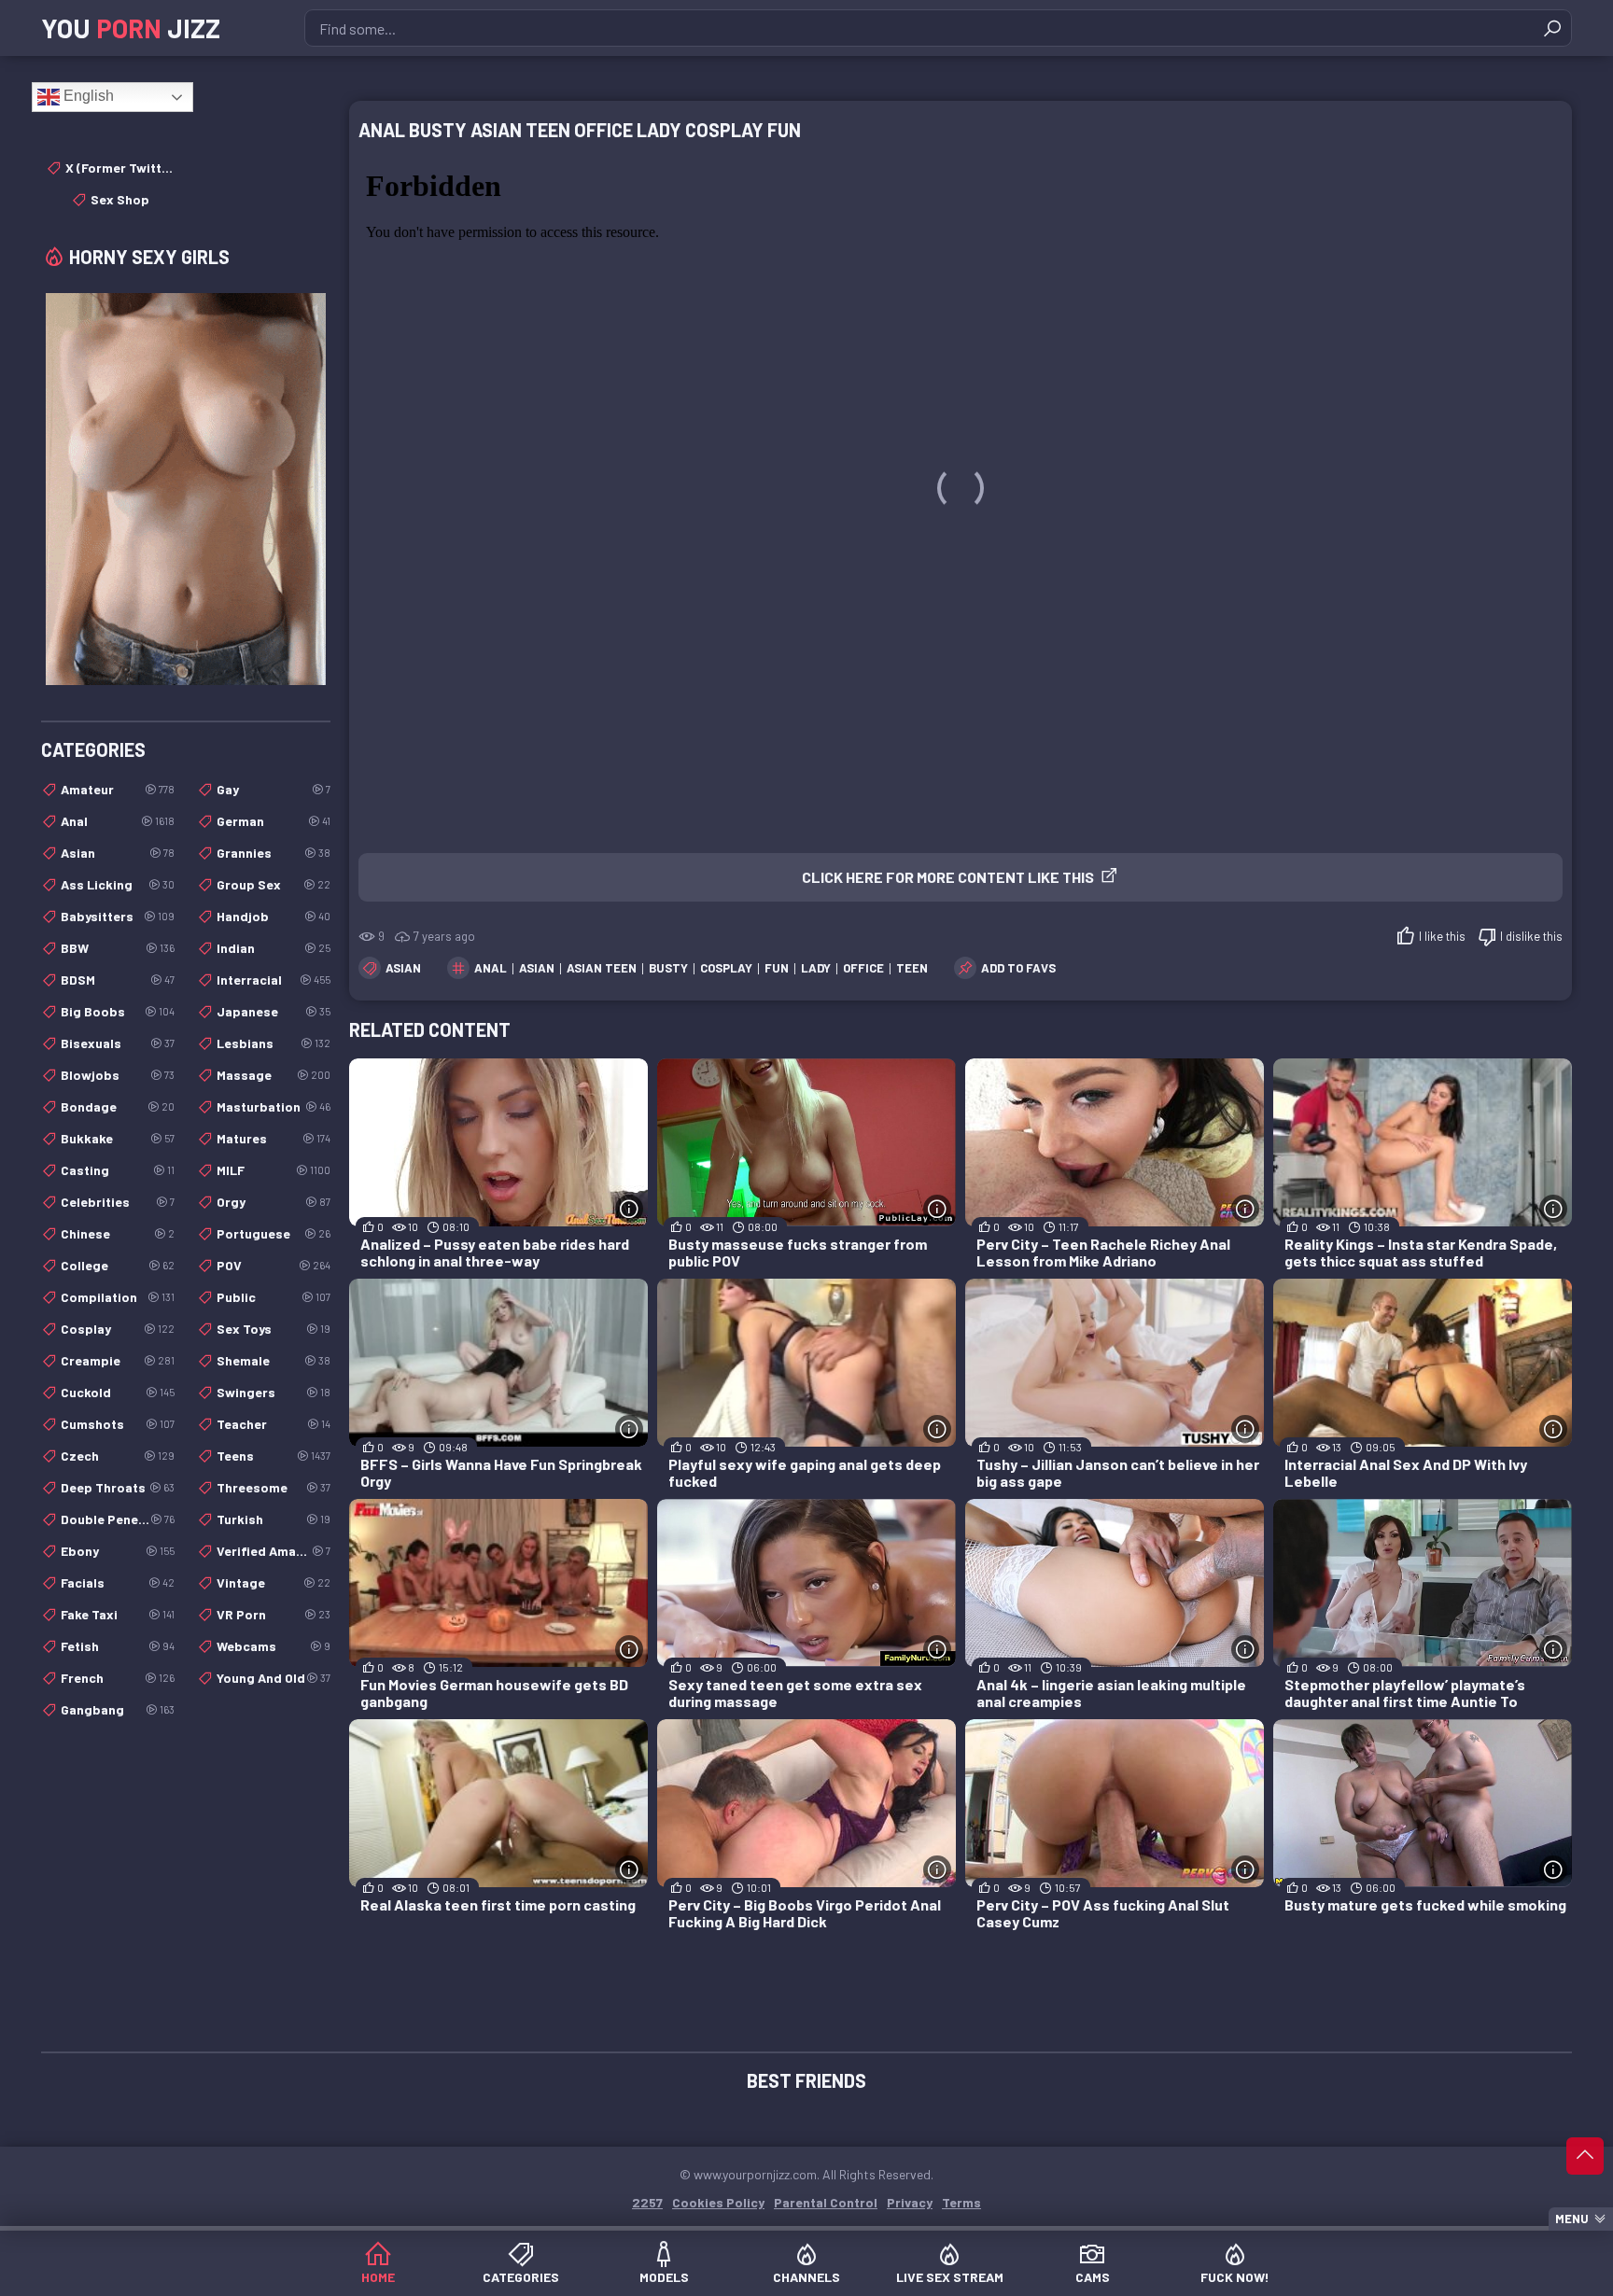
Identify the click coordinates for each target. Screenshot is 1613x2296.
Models (664, 2277)
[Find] (1552, 28)
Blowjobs (118, 1075)
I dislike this (1531, 936)
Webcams (274, 1646)
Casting (118, 1170)
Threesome (274, 1487)
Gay (274, 789)
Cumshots (118, 1424)
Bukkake (118, 1138)
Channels (806, 2277)
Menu (1572, 2219)
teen (912, 968)
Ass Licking (118, 884)
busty (668, 968)
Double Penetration (118, 1519)
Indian (274, 948)
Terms (961, 2202)
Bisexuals (118, 1043)
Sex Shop (120, 199)
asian (537, 968)
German (274, 821)
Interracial (274, 980)
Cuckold (118, 1392)
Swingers (274, 1392)
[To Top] (1585, 2156)
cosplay (726, 968)
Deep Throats (118, 1487)
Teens (274, 1456)
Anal (118, 821)
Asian (403, 968)
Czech (118, 1456)
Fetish (118, 1646)
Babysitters (118, 916)
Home (378, 2277)
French (118, 1678)
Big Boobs (118, 1011)
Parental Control (826, 2202)
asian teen (602, 968)
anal (491, 968)
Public (274, 1297)
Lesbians (274, 1043)
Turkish (274, 1519)
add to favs (1018, 968)
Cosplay (118, 1329)
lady (816, 968)
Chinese (118, 1233)
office (863, 968)
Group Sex (274, 884)
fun (777, 968)
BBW (118, 948)
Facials (118, 1582)
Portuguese (274, 1233)
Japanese (274, 1011)
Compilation (118, 1297)
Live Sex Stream (950, 2277)
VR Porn (274, 1614)
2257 (647, 2202)
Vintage (274, 1582)
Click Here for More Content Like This (948, 877)
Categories (521, 2277)
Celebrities (118, 1202)
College (118, 1265)
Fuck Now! (1235, 2277)
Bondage (118, 1106)
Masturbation (274, 1106)
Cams (1093, 2277)
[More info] (629, 1209)
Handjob (274, 916)
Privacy (910, 2202)
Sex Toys (274, 1329)
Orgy (274, 1202)
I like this (1442, 936)
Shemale (274, 1360)
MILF (274, 1170)
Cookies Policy (718, 2202)
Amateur (118, 789)
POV (274, 1265)
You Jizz (131, 28)
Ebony (118, 1551)
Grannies (274, 853)
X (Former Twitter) (120, 168)
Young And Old (274, 1678)
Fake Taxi (118, 1614)
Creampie (118, 1360)
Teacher (274, 1424)
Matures (274, 1138)
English (87, 96)
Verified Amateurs (274, 1551)
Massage (274, 1075)
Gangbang (118, 1709)
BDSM (118, 980)
